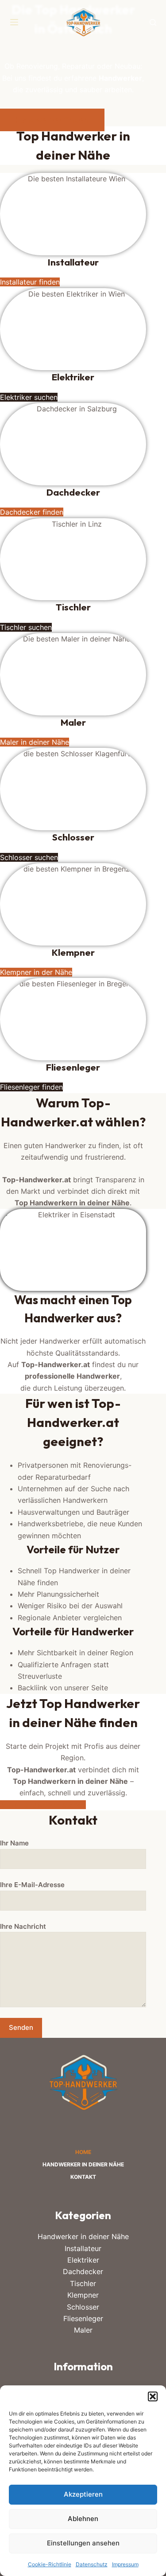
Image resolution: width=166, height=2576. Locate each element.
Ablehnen (83, 2519)
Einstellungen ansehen (83, 2543)
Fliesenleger (83, 2318)
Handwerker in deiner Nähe (83, 2164)
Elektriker (83, 2260)
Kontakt (83, 2177)
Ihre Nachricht (23, 1926)
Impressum (125, 2564)
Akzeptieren (83, 2494)
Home (83, 2152)
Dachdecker (83, 2271)
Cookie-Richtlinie (50, 2564)
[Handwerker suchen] (153, 22)
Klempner (83, 2295)
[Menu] (14, 22)
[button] (153, 2396)
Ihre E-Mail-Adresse (32, 1885)
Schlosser (83, 2307)
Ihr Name (14, 1843)
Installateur (83, 2248)
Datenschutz (92, 2564)
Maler (83, 2330)
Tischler (83, 2283)
